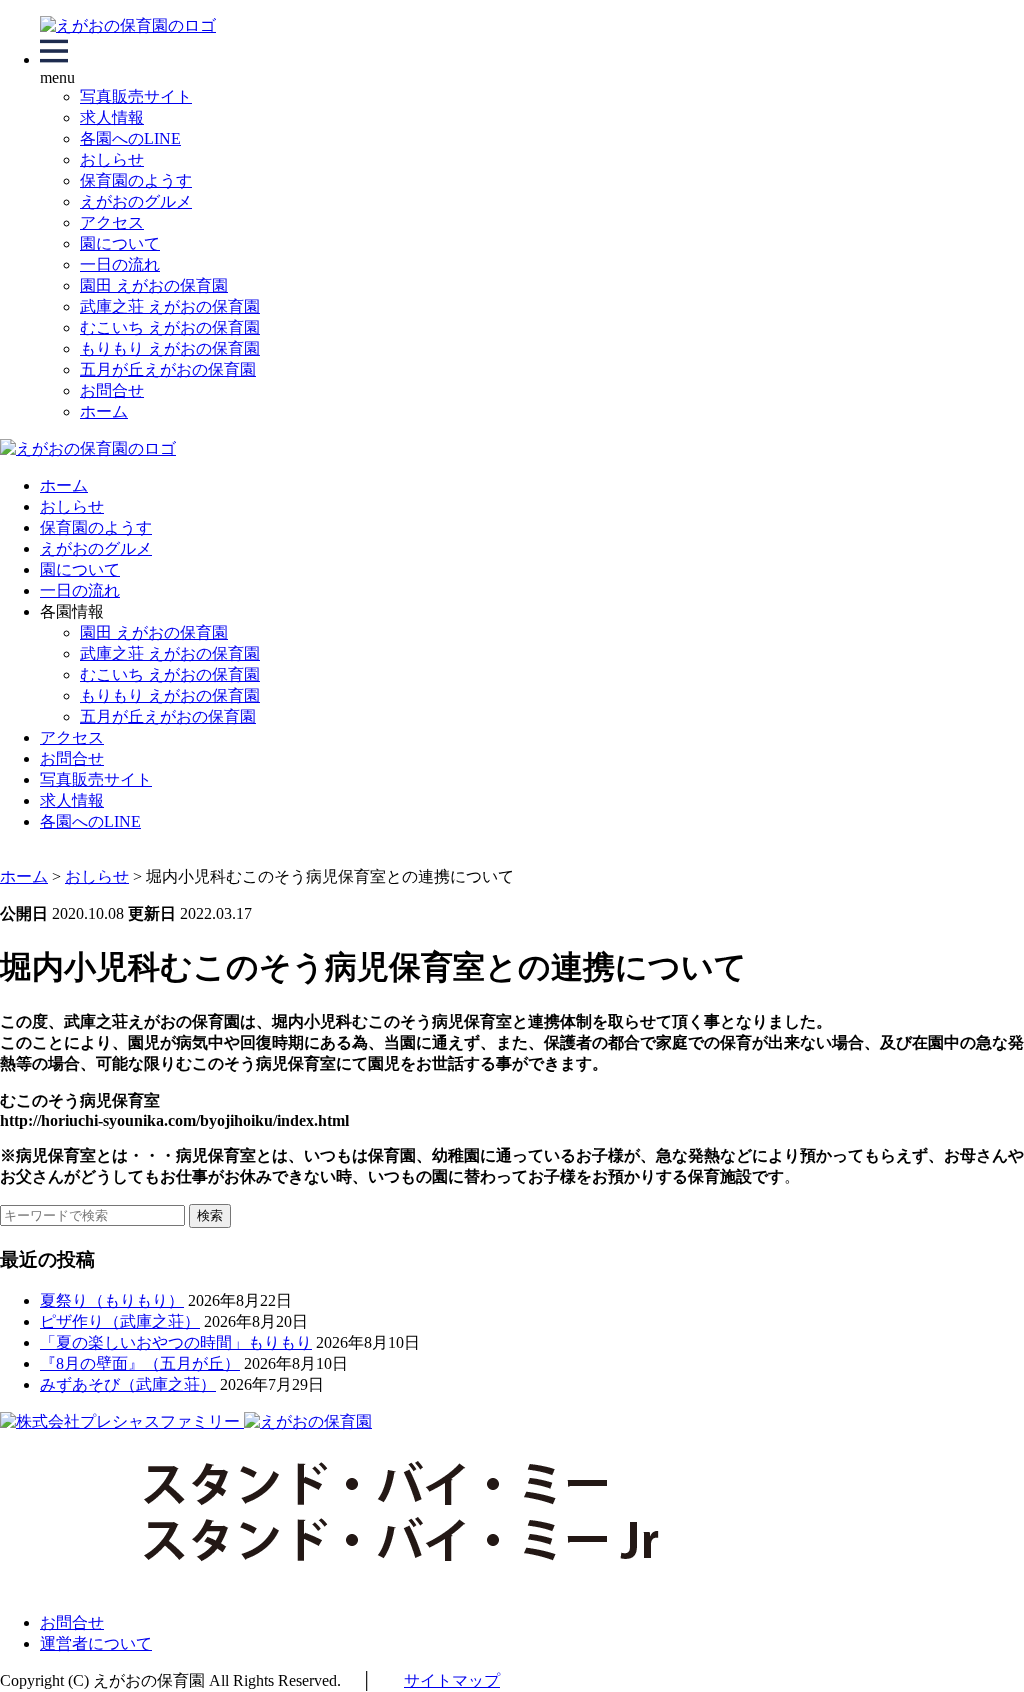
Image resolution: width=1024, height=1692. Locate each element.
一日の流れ (120, 264)
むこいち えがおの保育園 (170, 327)
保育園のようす (136, 180)
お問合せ (112, 390)
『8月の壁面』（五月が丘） (140, 1363)
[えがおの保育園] (128, 25)
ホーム (104, 411)
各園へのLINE (130, 138)
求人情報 (112, 117)
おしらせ (112, 159)
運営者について (96, 1643)
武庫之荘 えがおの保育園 (170, 306)
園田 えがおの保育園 (154, 285)
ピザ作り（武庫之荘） (120, 1321)
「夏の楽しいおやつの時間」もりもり (176, 1342)
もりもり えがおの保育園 (170, 348)
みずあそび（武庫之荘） (128, 1384)
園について (120, 243)
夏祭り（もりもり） (112, 1300)
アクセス (112, 222)
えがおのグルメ (136, 201)
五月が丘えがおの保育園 (168, 369)
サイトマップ (452, 1680)
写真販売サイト (136, 96)
